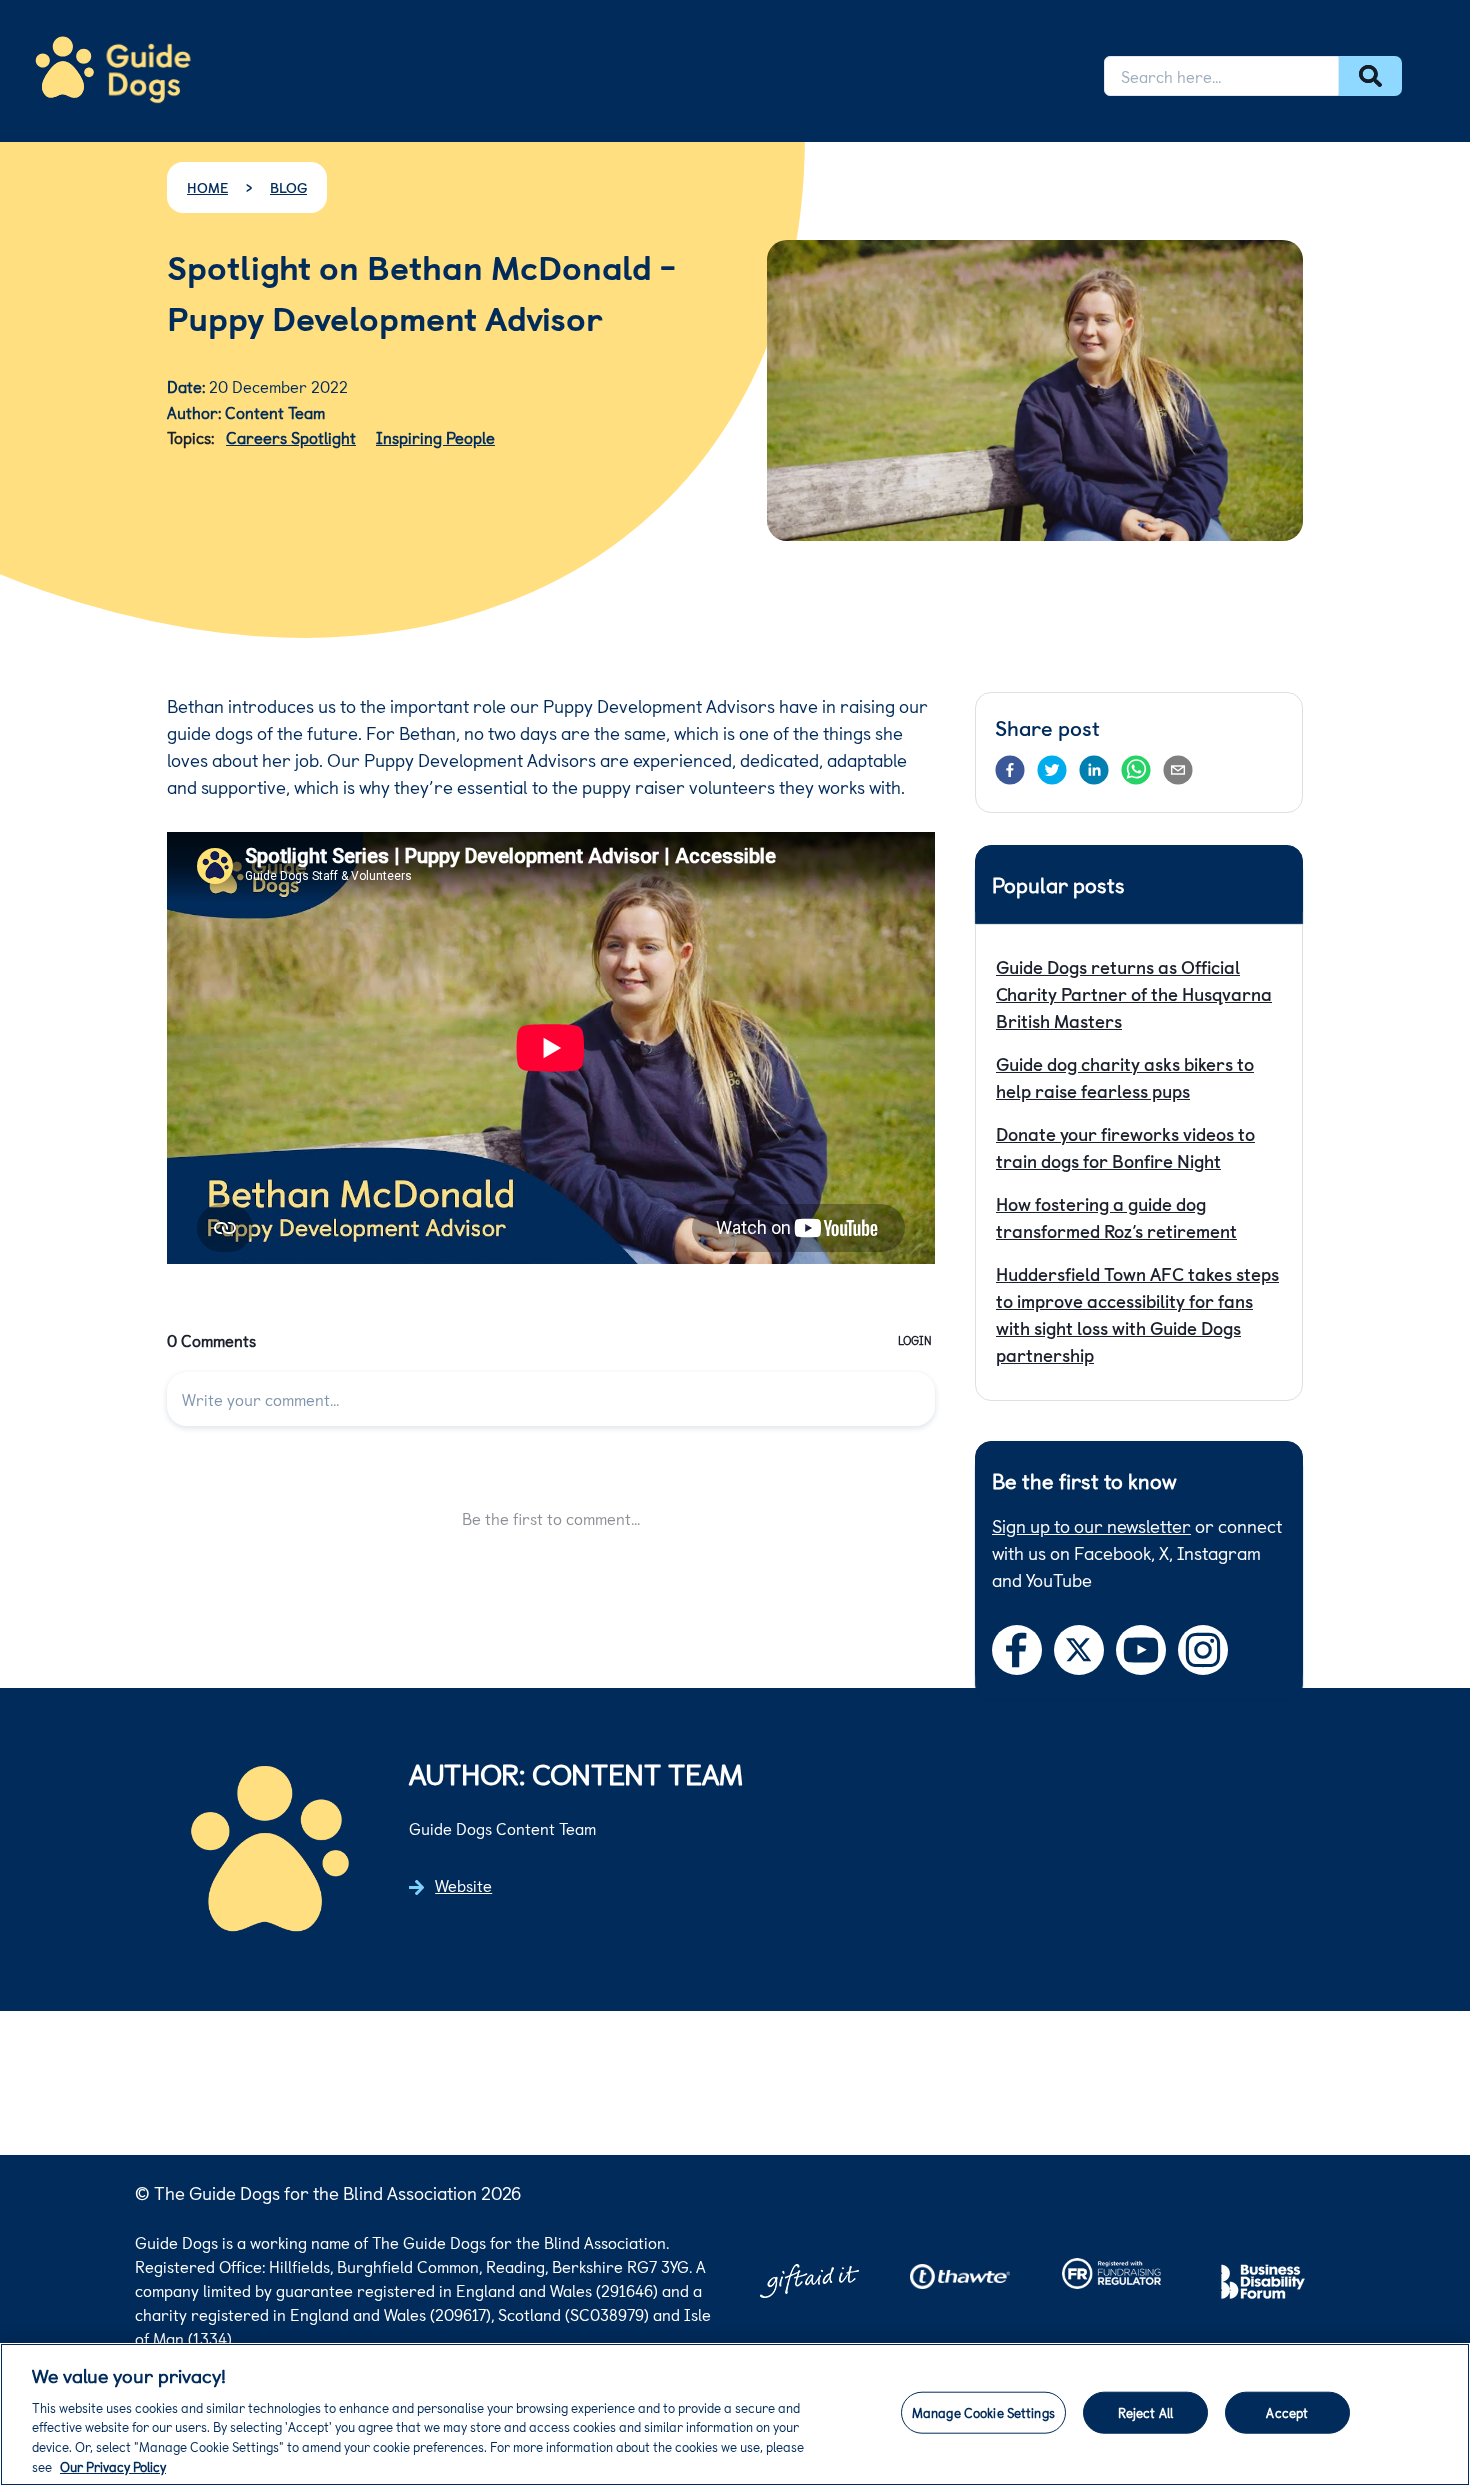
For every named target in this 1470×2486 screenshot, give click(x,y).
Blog (288, 187)
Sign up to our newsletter (1091, 1525)
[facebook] (1010, 770)
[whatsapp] (1136, 770)
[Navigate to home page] (113, 69)
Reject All (1145, 2412)
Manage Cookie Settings (983, 2412)
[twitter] (1052, 770)
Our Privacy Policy (113, 2465)
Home (207, 187)
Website (463, 1885)
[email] (1178, 770)
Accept (1287, 2412)
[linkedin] (1094, 770)
